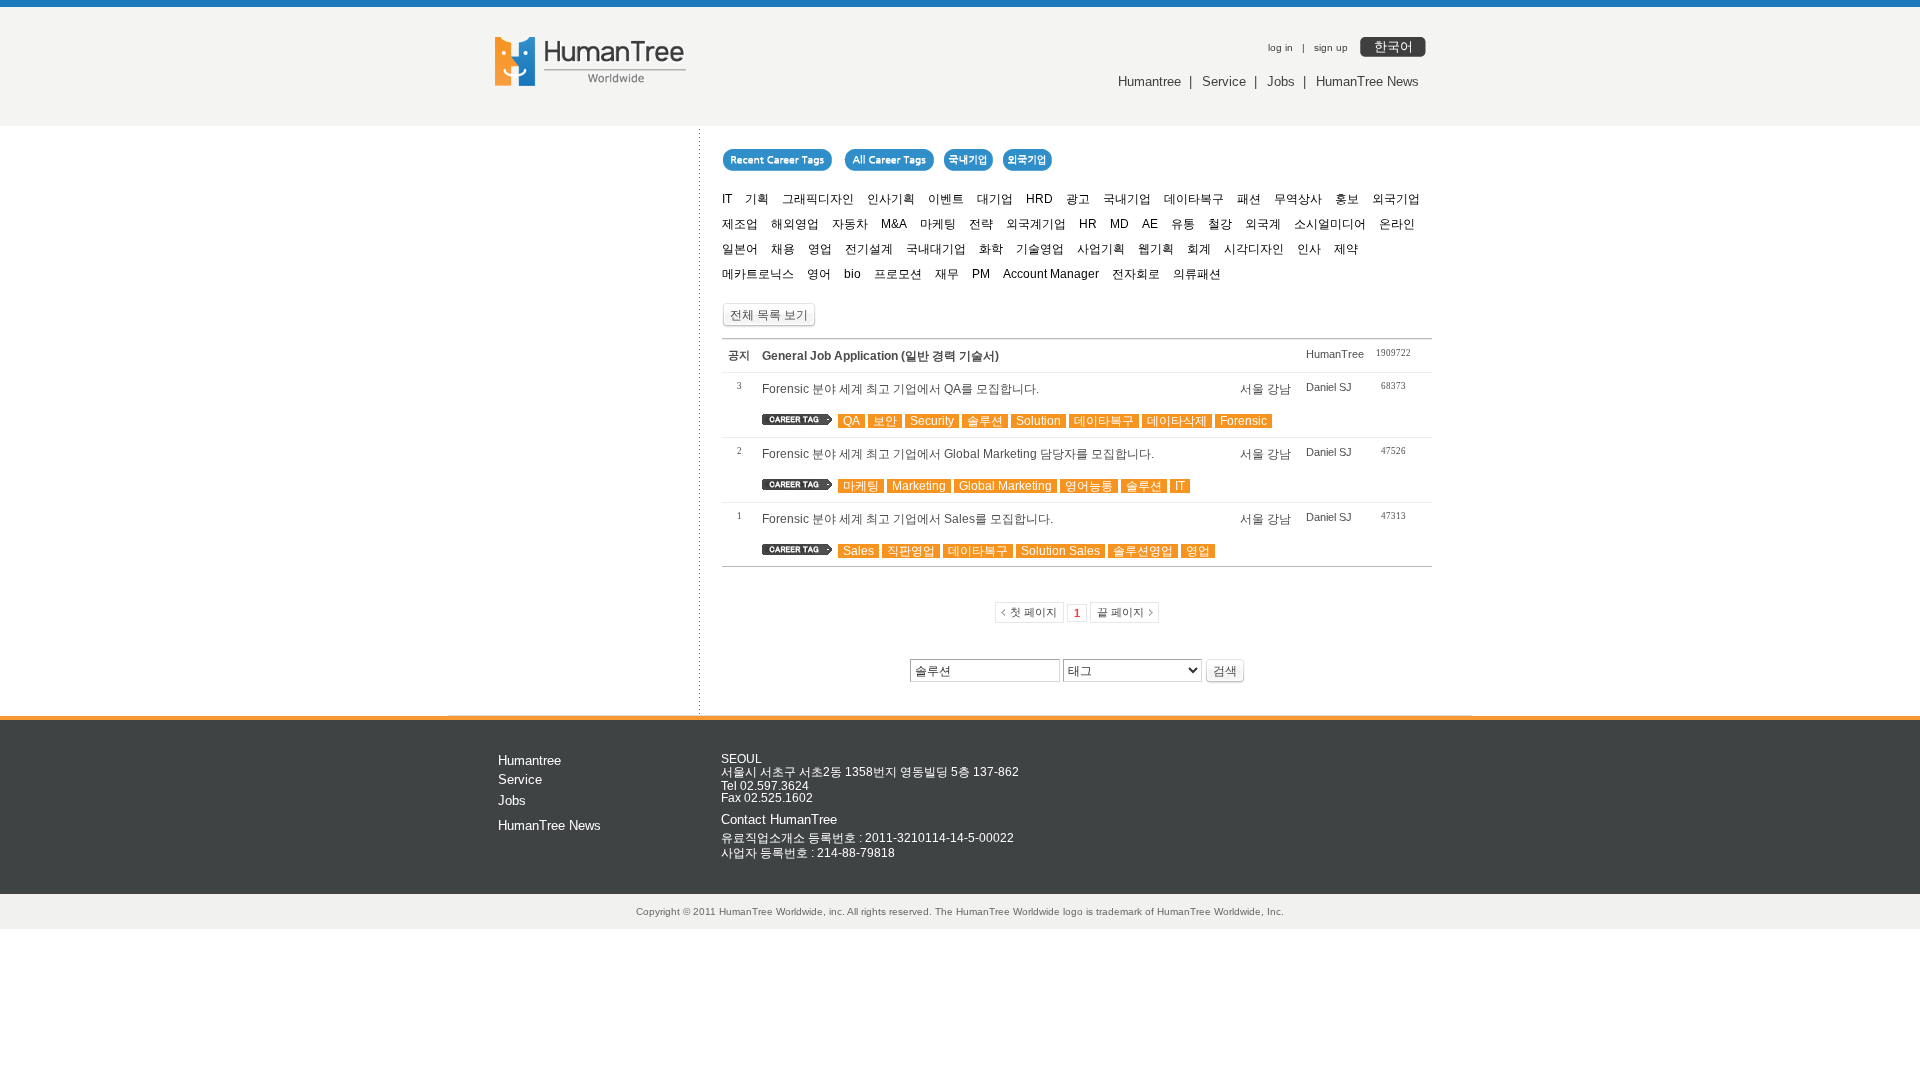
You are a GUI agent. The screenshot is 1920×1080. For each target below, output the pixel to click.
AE (1150, 224)
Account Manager (1051, 274)
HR (1088, 224)
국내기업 (1127, 199)
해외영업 (795, 224)
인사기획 (891, 199)
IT (727, 199)
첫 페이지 (1033, 612)
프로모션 (898, 274)
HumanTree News (1367, 81)
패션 (1249, 199)
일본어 (740, 249)
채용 (783, 249)
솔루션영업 (1143, 551)
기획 (757, 199)
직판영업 (911, 551)
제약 (1346, 249)
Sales (858, 551)
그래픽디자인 (818, 199)
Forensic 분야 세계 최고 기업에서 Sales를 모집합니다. (907, 519)
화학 (991, 249)
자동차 (850, 224)
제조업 (740, 224)
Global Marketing (1005, 486)
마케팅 (938, 224)
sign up (1331, 47)
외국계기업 (1036, 224)
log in (1280, 47)
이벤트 (946, 199)
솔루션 (985, 421)
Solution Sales (1060, 551)
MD (1119, 224)
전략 (981, 224)
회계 (1199, 249)
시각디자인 (1254, 249)
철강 (1220, 224)
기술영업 (1040, 249)
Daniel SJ (1329, 387)
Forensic (1243, 421)
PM (981, 274)
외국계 (1263, 224)
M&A (894, 224)
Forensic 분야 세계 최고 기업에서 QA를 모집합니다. (900, 389)
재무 (947, 274)
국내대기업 (936, 249)
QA (851, 421)
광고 (1078, 199)
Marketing (919, 486)
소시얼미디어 (1330, 224)
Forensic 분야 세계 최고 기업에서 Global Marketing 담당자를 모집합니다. (958, 454)
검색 (1225, 671)
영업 (820, 249)
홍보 (1347, 199)
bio (852, 274)
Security (932, 421)
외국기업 (1396, 199)
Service (1224, 81)
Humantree (1149, 81)
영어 (819, 274)
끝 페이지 (1120, 612)
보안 (885, 421)
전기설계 (869, 249)
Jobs (1281, 81)
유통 (1183, 224)
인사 (1309, 249)
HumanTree (1335, 354)
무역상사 (1298, 199)
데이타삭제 (1177, 421)
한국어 (1393, 46)
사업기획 (1101, 249)
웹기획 (1156, 249)
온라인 (1397, 224)
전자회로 (1136, 274)
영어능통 (1089, 486)
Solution (1038, 421)
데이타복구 (1194, 199)
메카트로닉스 (758, 274)
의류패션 (1197, 274)
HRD (1039, 199)
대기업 (995, 199)
